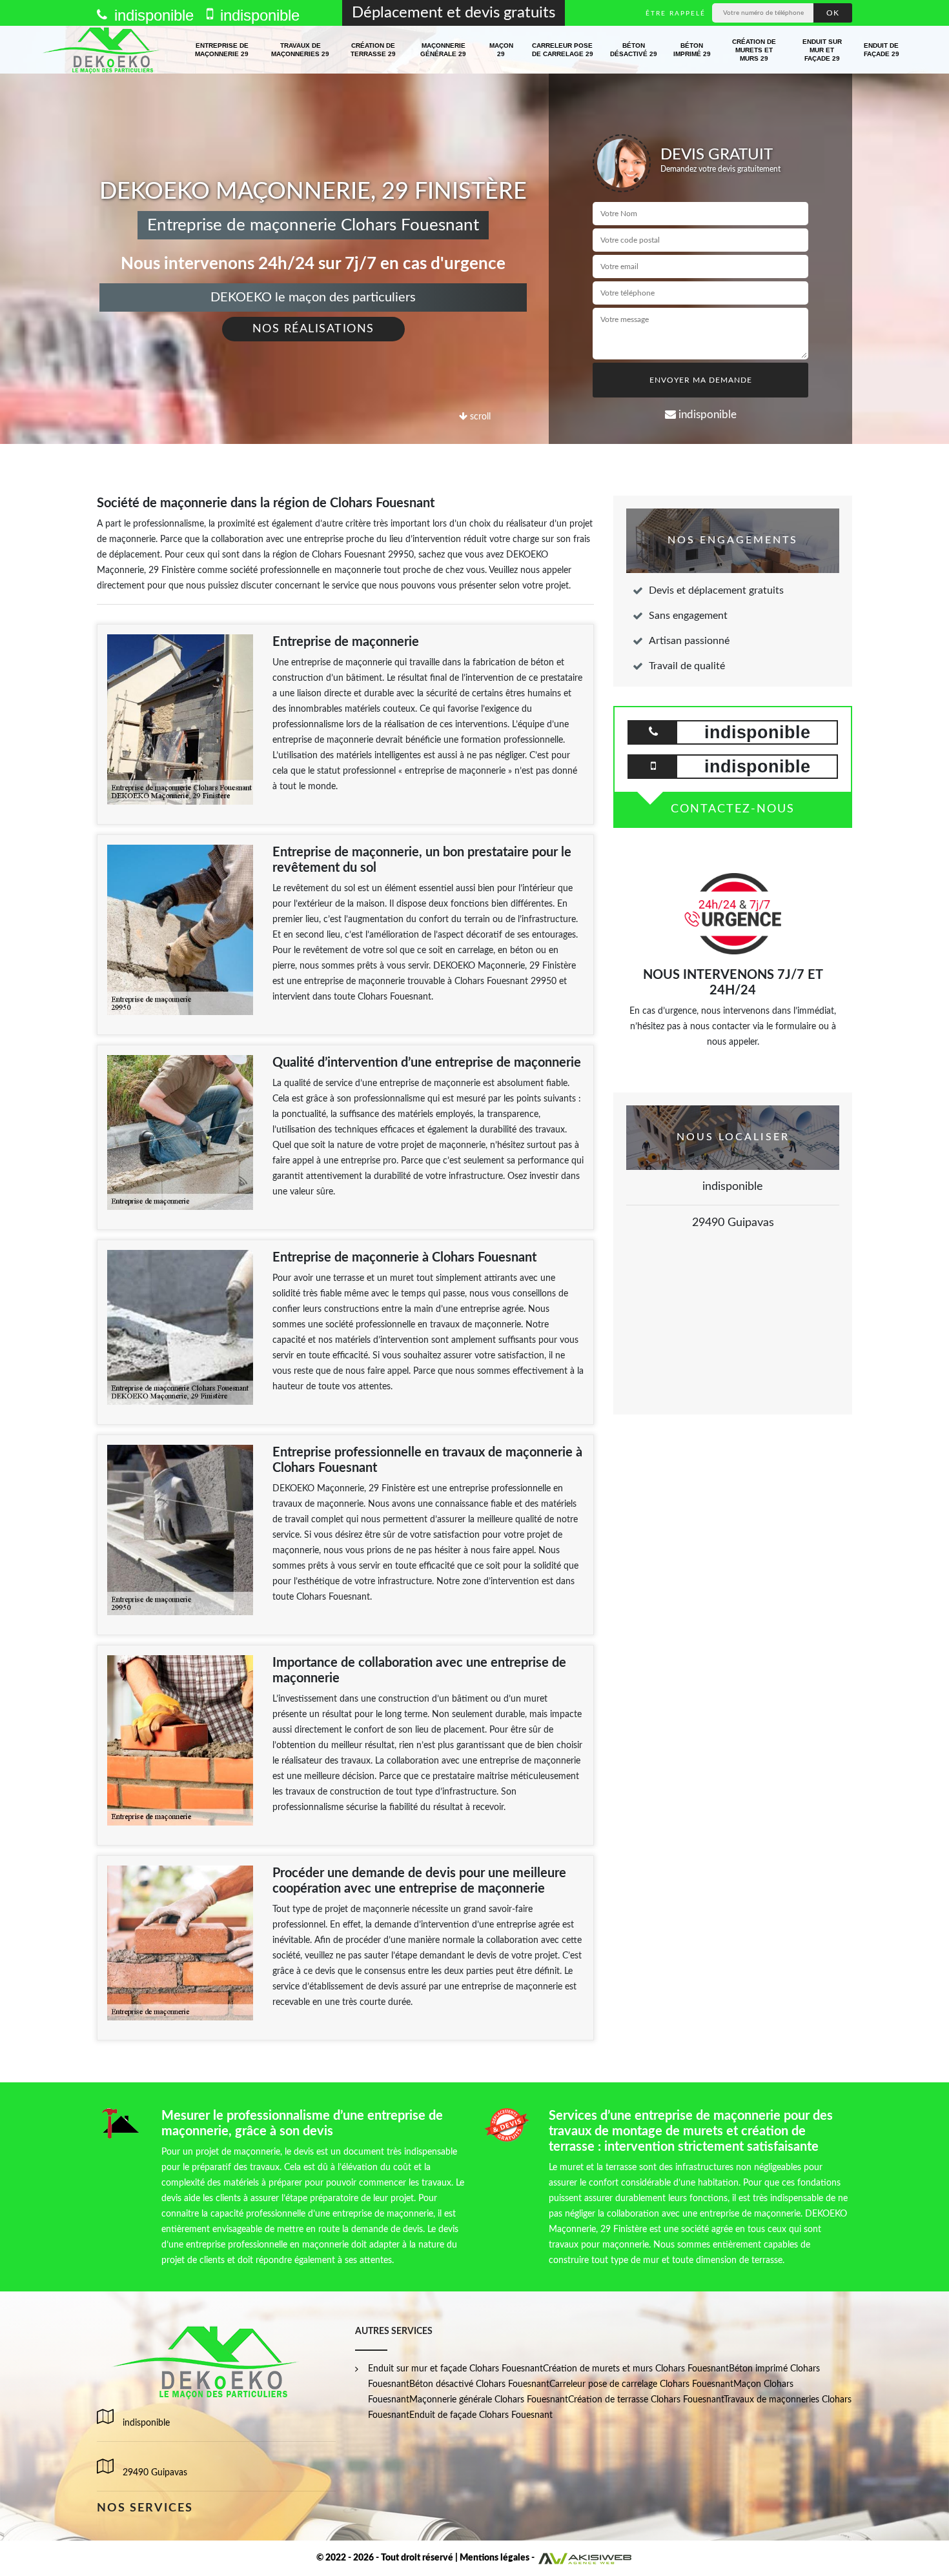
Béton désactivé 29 (634, 50)
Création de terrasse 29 (373, 50)
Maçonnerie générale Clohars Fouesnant (489, 2400)
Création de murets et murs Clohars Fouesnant (636, 2369)
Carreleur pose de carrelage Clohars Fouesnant (641, 2384)
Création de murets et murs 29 (754, 50)
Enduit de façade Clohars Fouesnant (481, 2415)
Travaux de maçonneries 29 (300, 50)
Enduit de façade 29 (882, 50)
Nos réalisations (313, 329)
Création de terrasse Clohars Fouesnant (646, 2400)
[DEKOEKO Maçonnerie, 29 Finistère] (102, 50)
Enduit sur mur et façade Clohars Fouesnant (455, 2369)
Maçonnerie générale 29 (443, 50)
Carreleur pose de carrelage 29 (563, 50)
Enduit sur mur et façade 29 (822, 50)
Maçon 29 (501, 50)
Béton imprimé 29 (692, 50)
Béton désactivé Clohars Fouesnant (479, 2384)
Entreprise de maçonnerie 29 (222, 50)
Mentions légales (495, 2558)
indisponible (152, 15)
